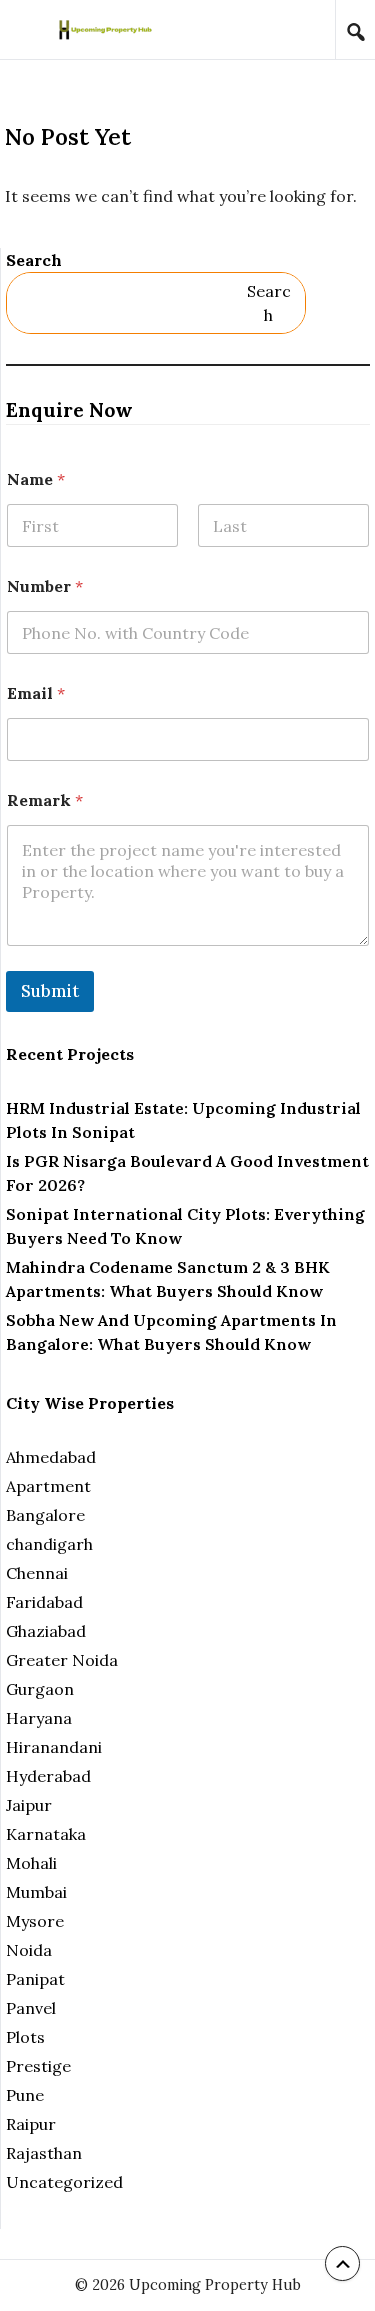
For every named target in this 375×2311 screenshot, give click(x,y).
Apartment (48, 1486)
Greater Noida (62, 1660)
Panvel (31, 2008)
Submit (50, 991)
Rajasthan (44, 2153)
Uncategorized (64, 2182)
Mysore (35, 1921)
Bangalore (45, 1515)
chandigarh (49, 1544)
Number (45, 586)
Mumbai (36, 1892)
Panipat (35, 1979)
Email (36, 693)
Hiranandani (54, 1747)
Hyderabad (48, 1776)
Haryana (39, 1718)
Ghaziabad (46, 1631)
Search (34, 260)
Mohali (31, 1863)
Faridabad (44, 1602)
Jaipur (29, 1805)
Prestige (38, 2066)
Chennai (37, 1573)
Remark (45, 800)
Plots (25, 2037)
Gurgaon (40, 1689)
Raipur (31, 2124)
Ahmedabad (51, 1457)
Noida (29, 1950)
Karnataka (46, 1834)
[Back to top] (342, 2263)
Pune (25, 2095)
